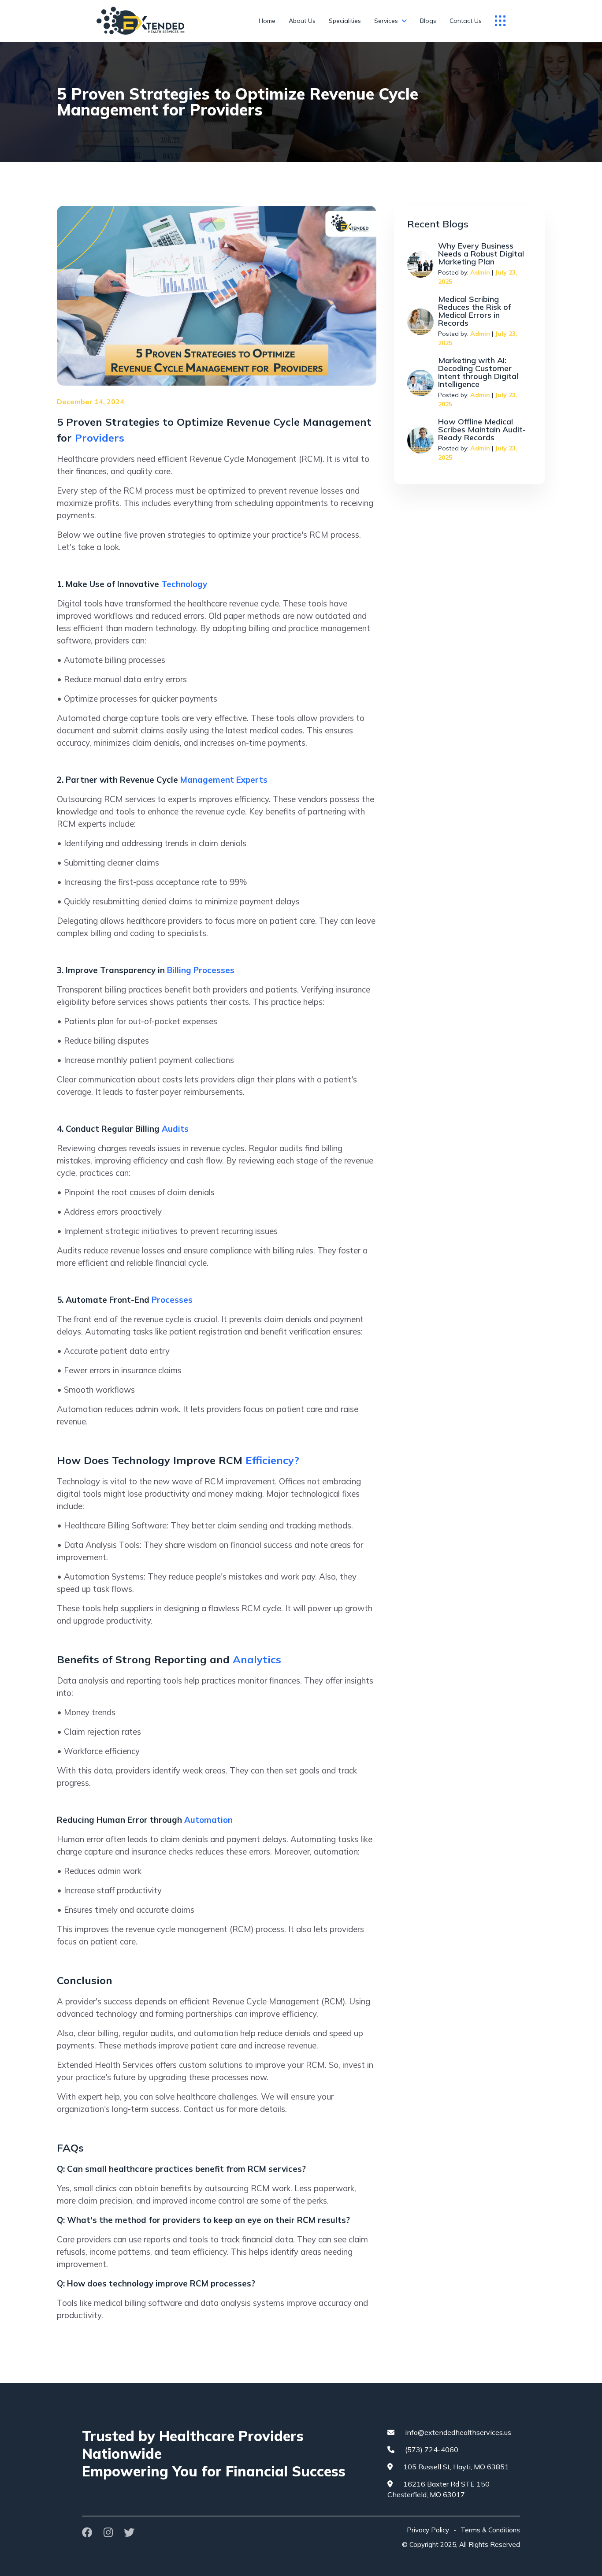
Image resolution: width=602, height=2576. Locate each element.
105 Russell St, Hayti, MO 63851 (455, 2467)
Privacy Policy (428, 2530)
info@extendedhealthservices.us (457, 2432)
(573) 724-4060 (431, 2450)
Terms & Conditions (490, 2530)
